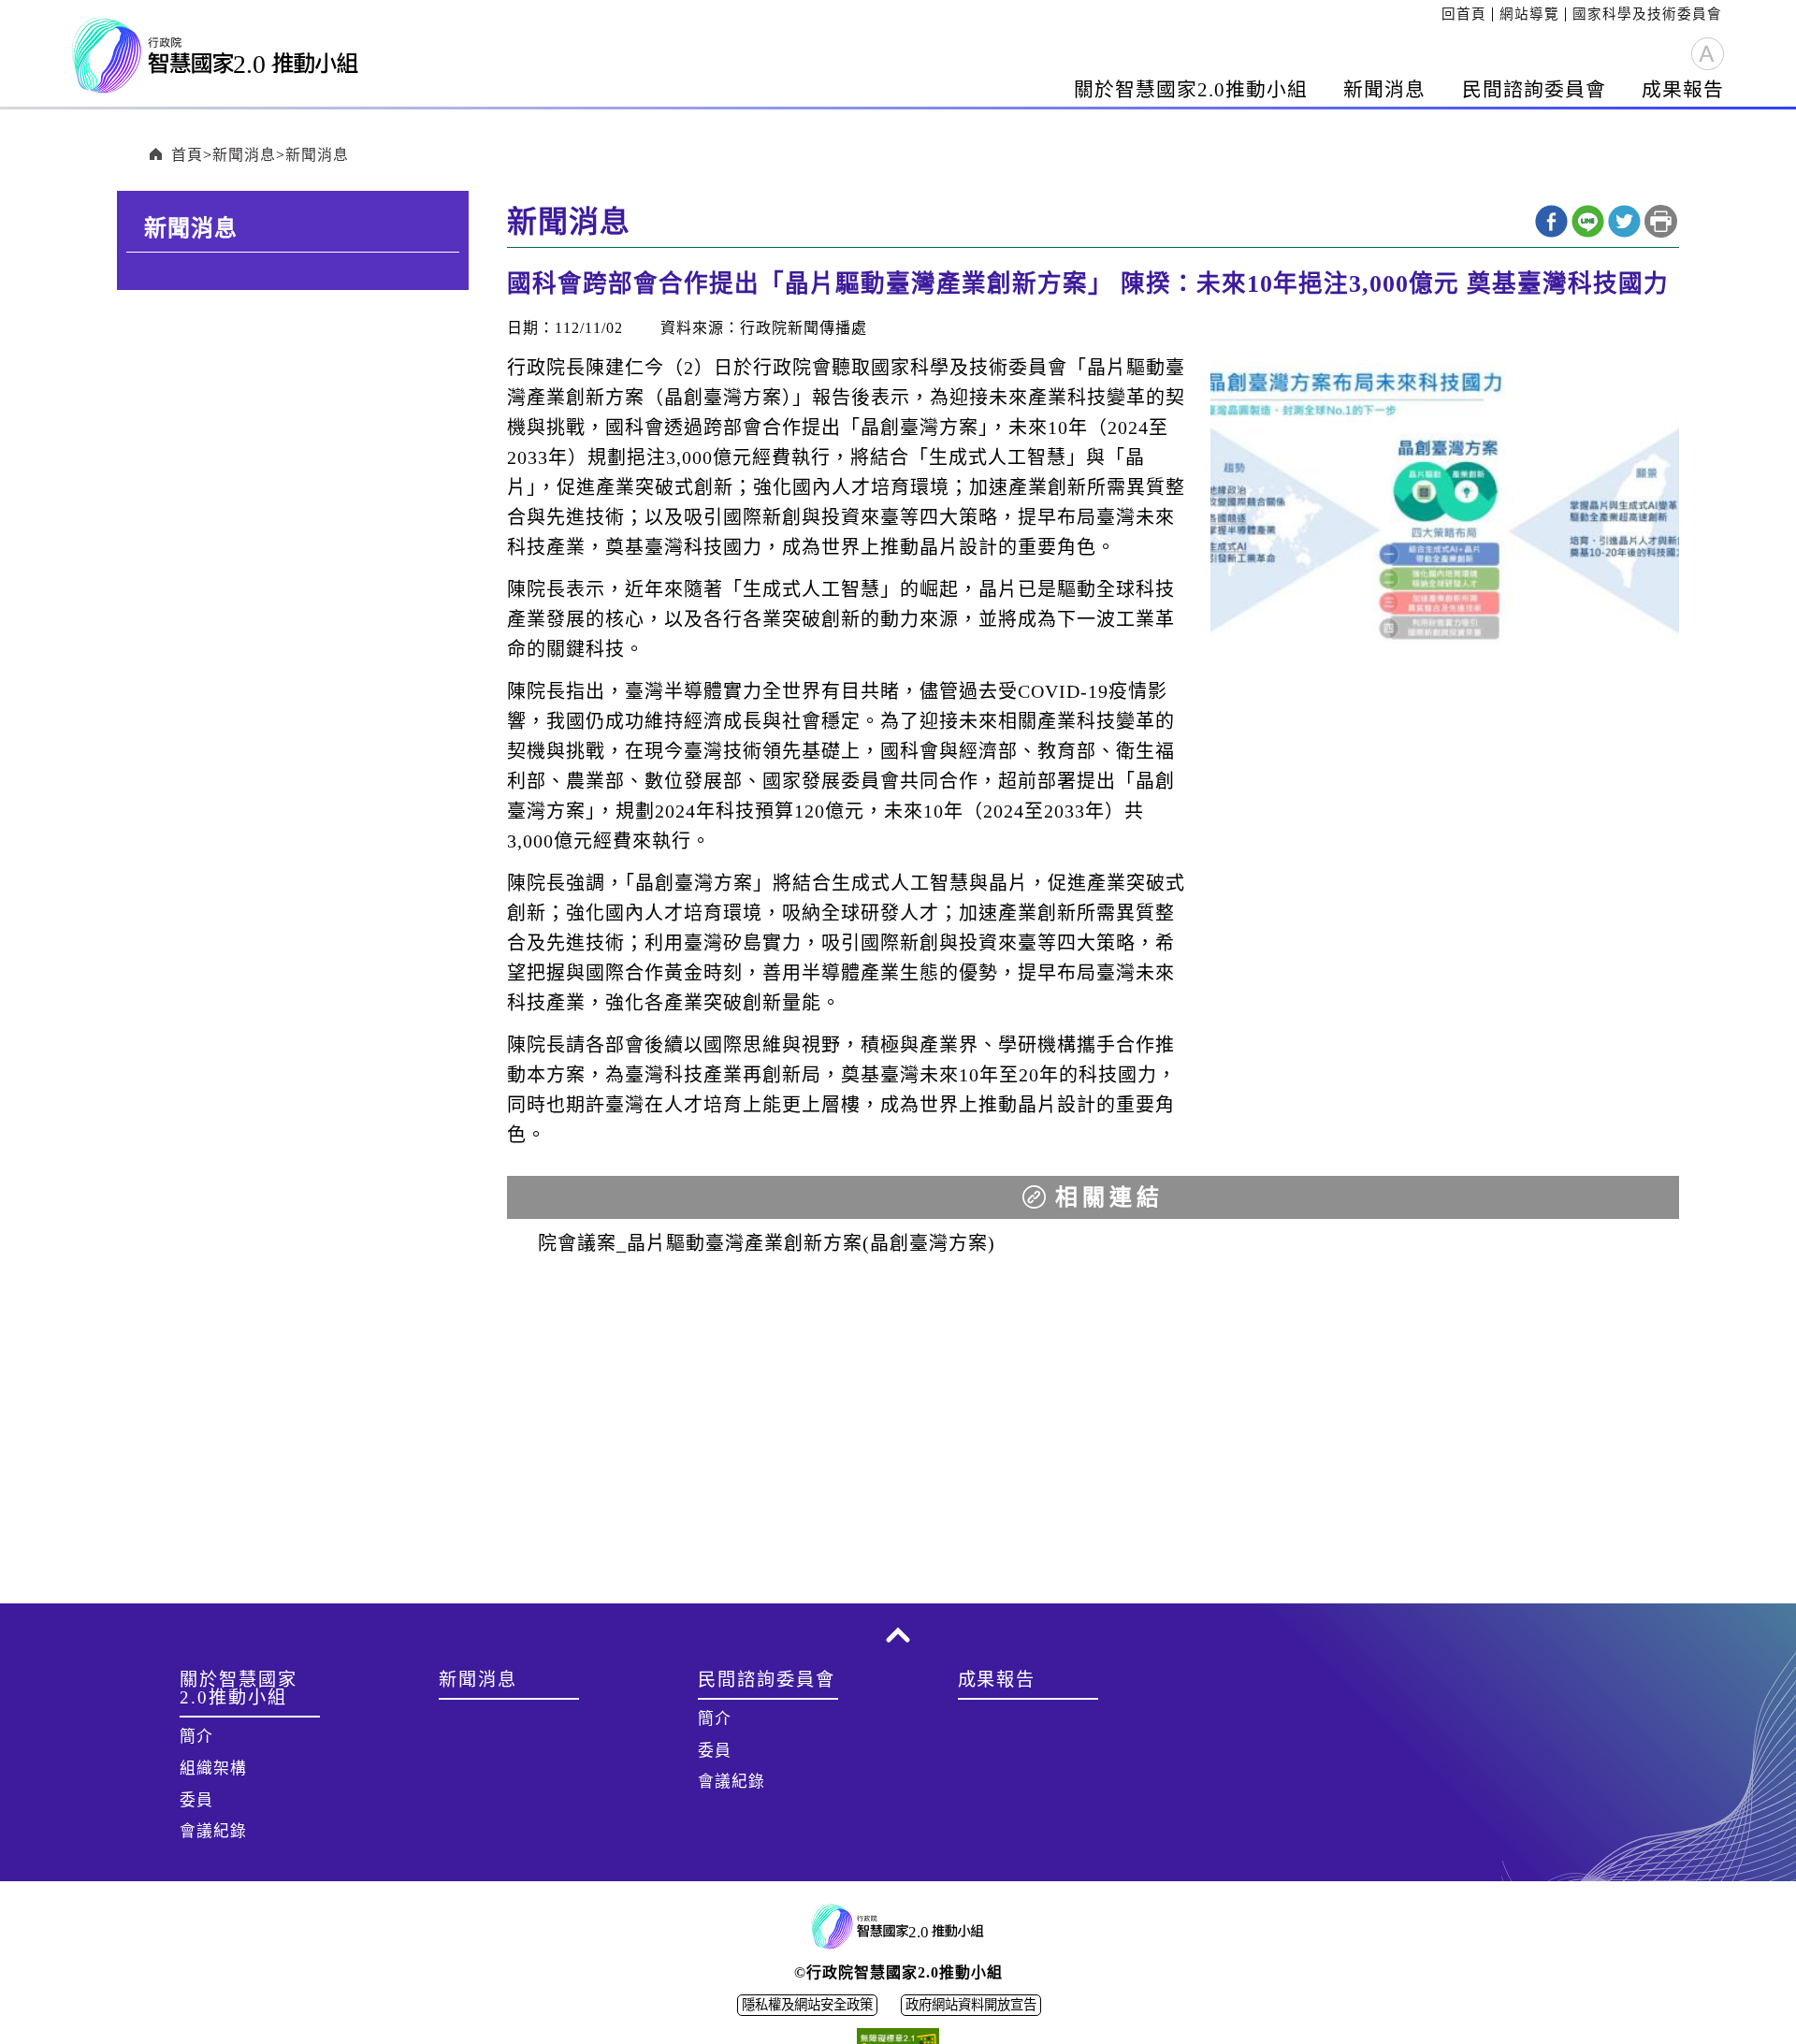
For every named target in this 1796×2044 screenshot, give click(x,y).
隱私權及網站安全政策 (807, 2005)
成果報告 (1683, 89)
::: (1435, 14)
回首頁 (1464, 14)
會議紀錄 (213, 1831)
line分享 (1588, 221)
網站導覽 (1529, 14)
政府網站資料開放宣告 (971, 2005)
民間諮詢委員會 (1534, 89)
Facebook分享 (1551, 221)
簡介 (196, 1737)
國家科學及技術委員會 (1647, 14)
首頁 (187, 155)
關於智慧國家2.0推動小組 (1191, 89)
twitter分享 (1624, 221)
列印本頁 (1661, 221)
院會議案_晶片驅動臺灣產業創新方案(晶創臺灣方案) (766, 1243)
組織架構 (213, 1769)
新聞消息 (1384, 89)
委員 (196, 1800)
